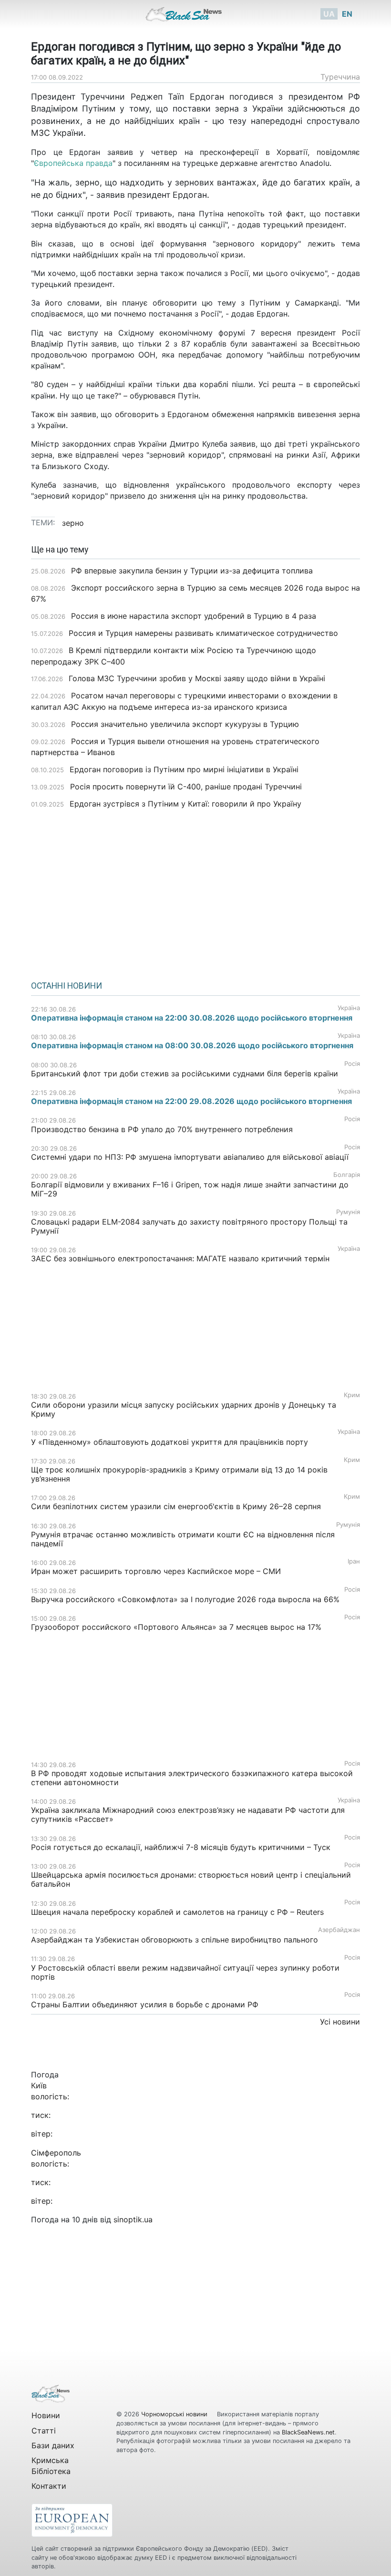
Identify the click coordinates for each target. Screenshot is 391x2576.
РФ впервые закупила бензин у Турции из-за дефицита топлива (192, 571)
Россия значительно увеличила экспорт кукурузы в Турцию (185, 724)
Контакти (49, 2486)
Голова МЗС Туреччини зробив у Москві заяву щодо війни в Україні (197, 678)
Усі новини (340, 2022)
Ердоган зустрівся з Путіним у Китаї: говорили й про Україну (185, 804)
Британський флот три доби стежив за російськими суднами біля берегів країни (185, 1073)
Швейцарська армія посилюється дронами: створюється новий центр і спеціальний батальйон (191, 1879)
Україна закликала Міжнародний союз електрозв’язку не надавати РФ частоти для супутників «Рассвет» (188, 1814)
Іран (354, 1561)
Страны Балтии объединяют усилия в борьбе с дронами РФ (145, 2004)
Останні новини (67, 986)
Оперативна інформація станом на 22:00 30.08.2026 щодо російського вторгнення (192, 1018)
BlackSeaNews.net (308, 2432)
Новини (46, 2415)
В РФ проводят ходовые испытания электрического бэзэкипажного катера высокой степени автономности (192, 1778)
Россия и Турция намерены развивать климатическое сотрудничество (203, 633)
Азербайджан (339, 1930)
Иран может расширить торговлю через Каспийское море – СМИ (156, 1571)
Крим (352, 1395)
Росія (352, 1064)
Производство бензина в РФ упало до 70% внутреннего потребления (162, 1129)
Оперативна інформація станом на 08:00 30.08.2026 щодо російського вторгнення (192, 1045)
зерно (73, 523)
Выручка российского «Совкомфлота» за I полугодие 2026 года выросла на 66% (185, 1599)
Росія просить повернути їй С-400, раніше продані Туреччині (186, 787)
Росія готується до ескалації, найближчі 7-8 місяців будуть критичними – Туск (181, 1847)
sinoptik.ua (133, 2219)
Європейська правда (73, 163)
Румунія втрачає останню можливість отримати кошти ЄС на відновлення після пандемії (183, 1539)
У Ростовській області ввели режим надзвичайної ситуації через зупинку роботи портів (185, 1972)
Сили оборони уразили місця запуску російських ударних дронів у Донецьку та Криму (184, 1409)
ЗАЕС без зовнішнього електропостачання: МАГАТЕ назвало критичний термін (180, 1258)
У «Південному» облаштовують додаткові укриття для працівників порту (170, 1442)
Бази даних (53, 2445)
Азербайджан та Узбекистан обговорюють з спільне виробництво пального (175, 1940)
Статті (44, 2431)
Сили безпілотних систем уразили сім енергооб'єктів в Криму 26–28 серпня (176, 1506)
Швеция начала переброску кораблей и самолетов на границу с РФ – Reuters (179, 1912)
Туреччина (340, 77)
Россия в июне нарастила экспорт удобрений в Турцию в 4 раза (194, 616)
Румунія (348, 1212)
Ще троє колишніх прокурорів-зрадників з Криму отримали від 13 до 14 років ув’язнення (179, 1474)
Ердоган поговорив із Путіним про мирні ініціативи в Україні (184, 769)
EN (347, 14)
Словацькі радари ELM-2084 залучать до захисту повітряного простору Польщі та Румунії (189, 1226)
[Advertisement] (195, 891)
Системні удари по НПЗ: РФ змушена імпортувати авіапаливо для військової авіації (190, 1157)
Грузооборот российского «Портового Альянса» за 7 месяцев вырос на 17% (177, 1627)
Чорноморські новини (175, 2414)
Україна (349, 1008)
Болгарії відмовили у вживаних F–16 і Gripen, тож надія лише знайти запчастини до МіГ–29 (190, 1189)
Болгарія (347, 1175)
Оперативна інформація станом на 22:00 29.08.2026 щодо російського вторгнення (191, 1101)
